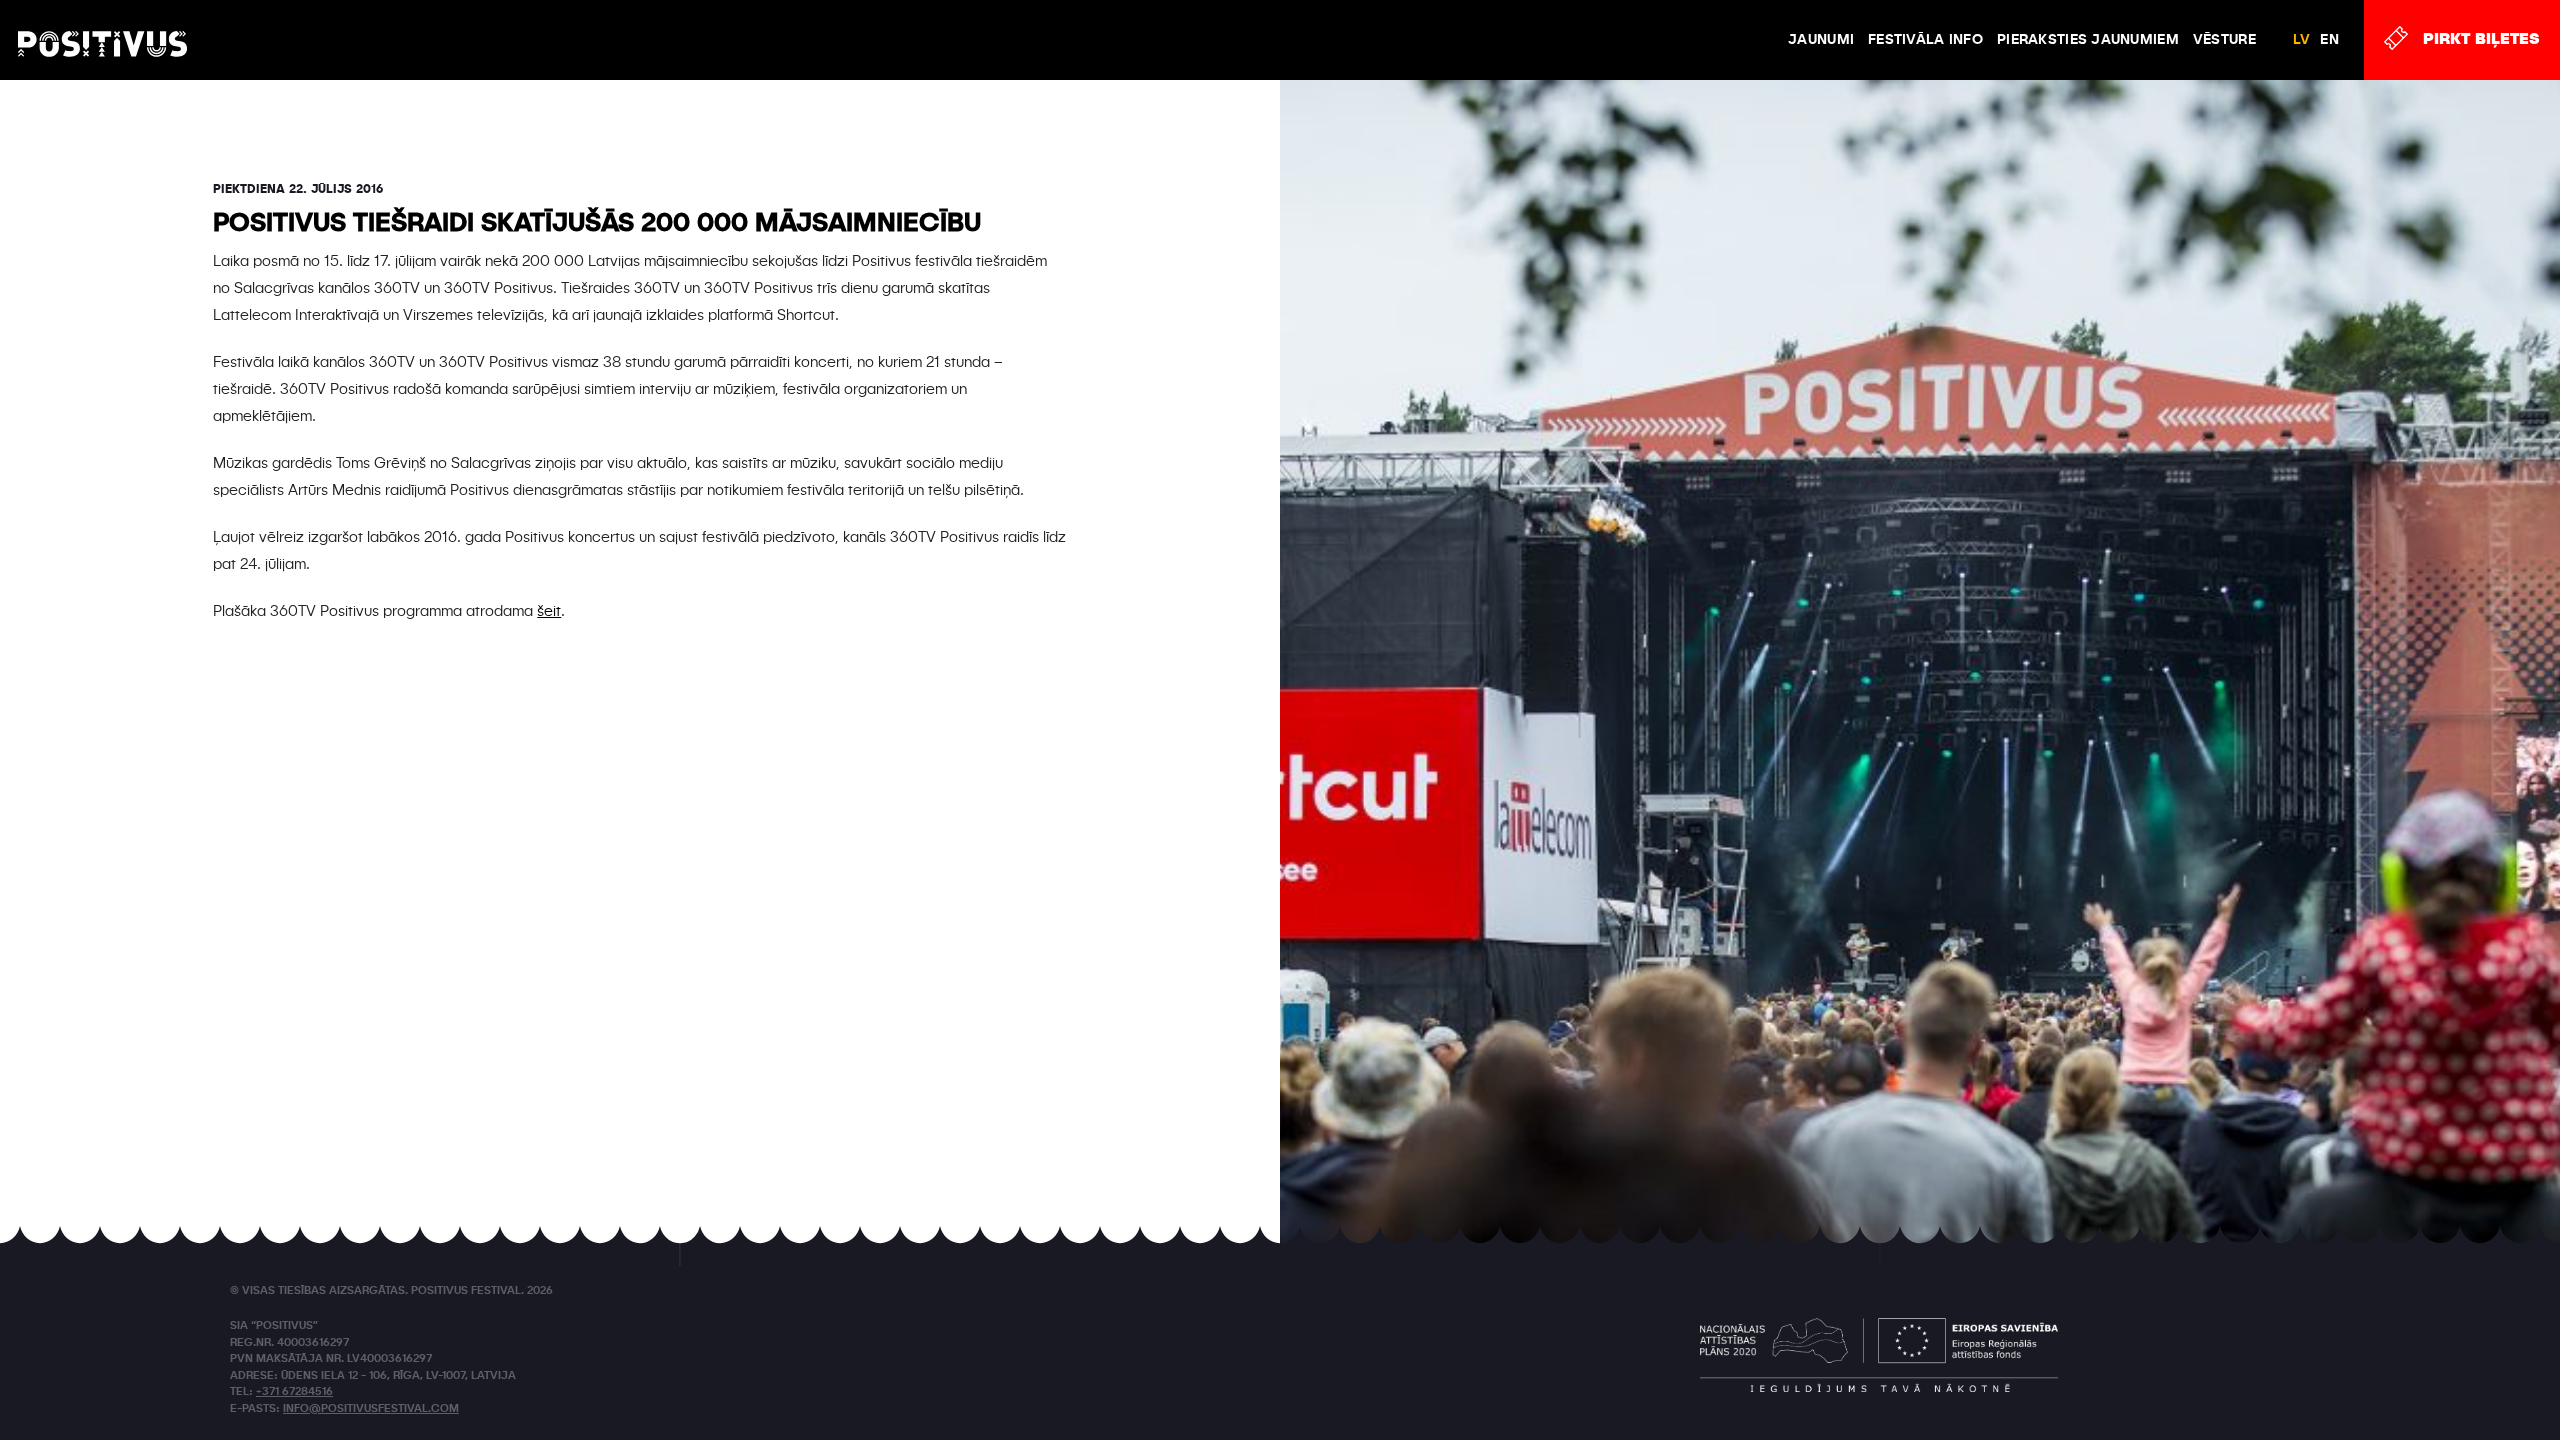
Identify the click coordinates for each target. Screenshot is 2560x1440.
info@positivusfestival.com (371, 1409)
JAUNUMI (1821, 40)
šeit (549, 611)
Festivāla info (1925, 40)
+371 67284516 (294, 1392)
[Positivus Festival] (102, 25)
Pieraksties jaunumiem (2088, 40)
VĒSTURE (2224, 40)
